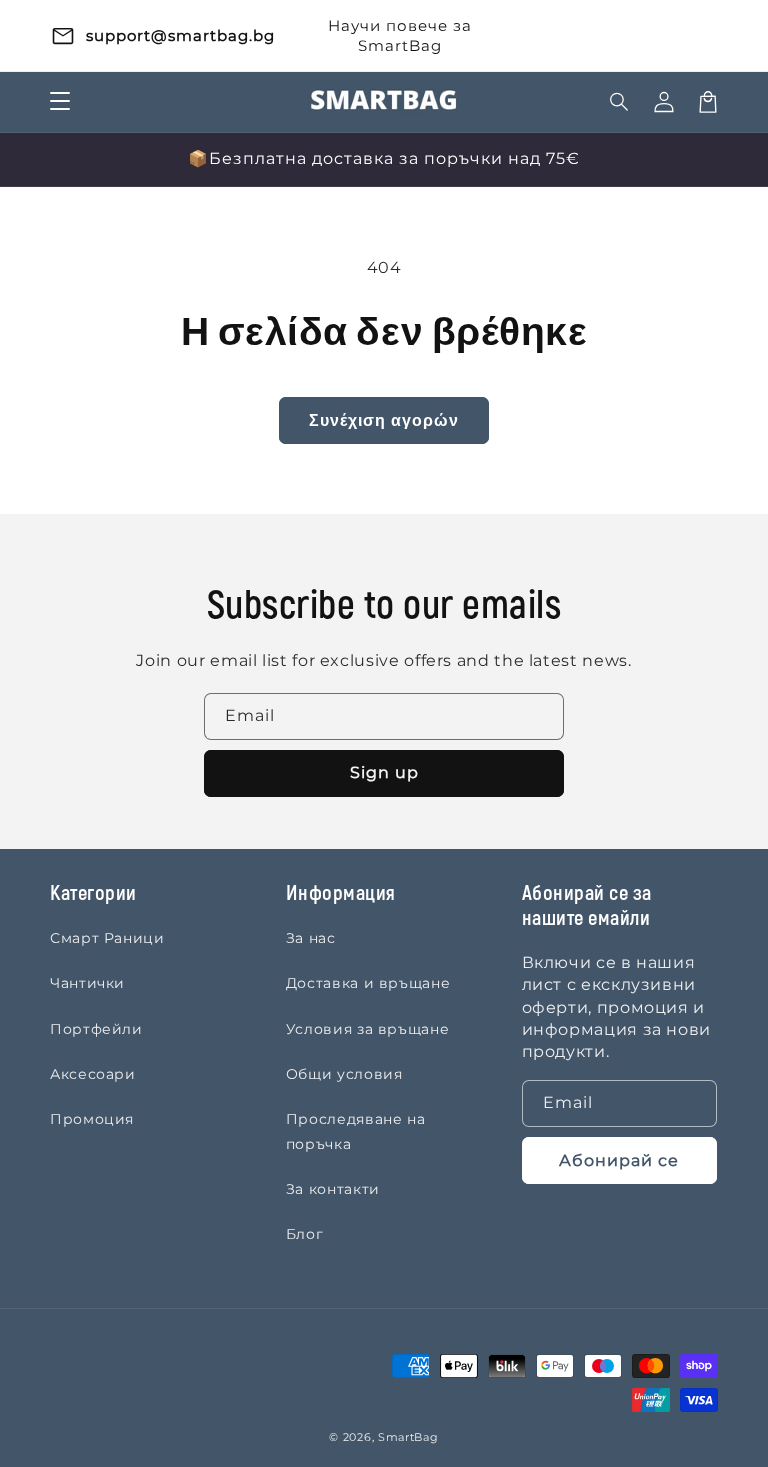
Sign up (384, 772)
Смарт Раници (107, 938)
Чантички (87, 983)
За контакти (333, 1189)
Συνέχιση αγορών (384, 420)
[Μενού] (60, 102)
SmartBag (408, 1437)
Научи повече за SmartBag (400, 35)
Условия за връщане (368, 1029)
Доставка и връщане (368, 983)
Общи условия (344, 1074)
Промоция (92, 1119)
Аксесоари (93, 1074)
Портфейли (96, 1029)
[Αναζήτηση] (620, 102)
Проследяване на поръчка (356, 1131)
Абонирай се (619, 1160)
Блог (305, 1234)
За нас (311, 938)
